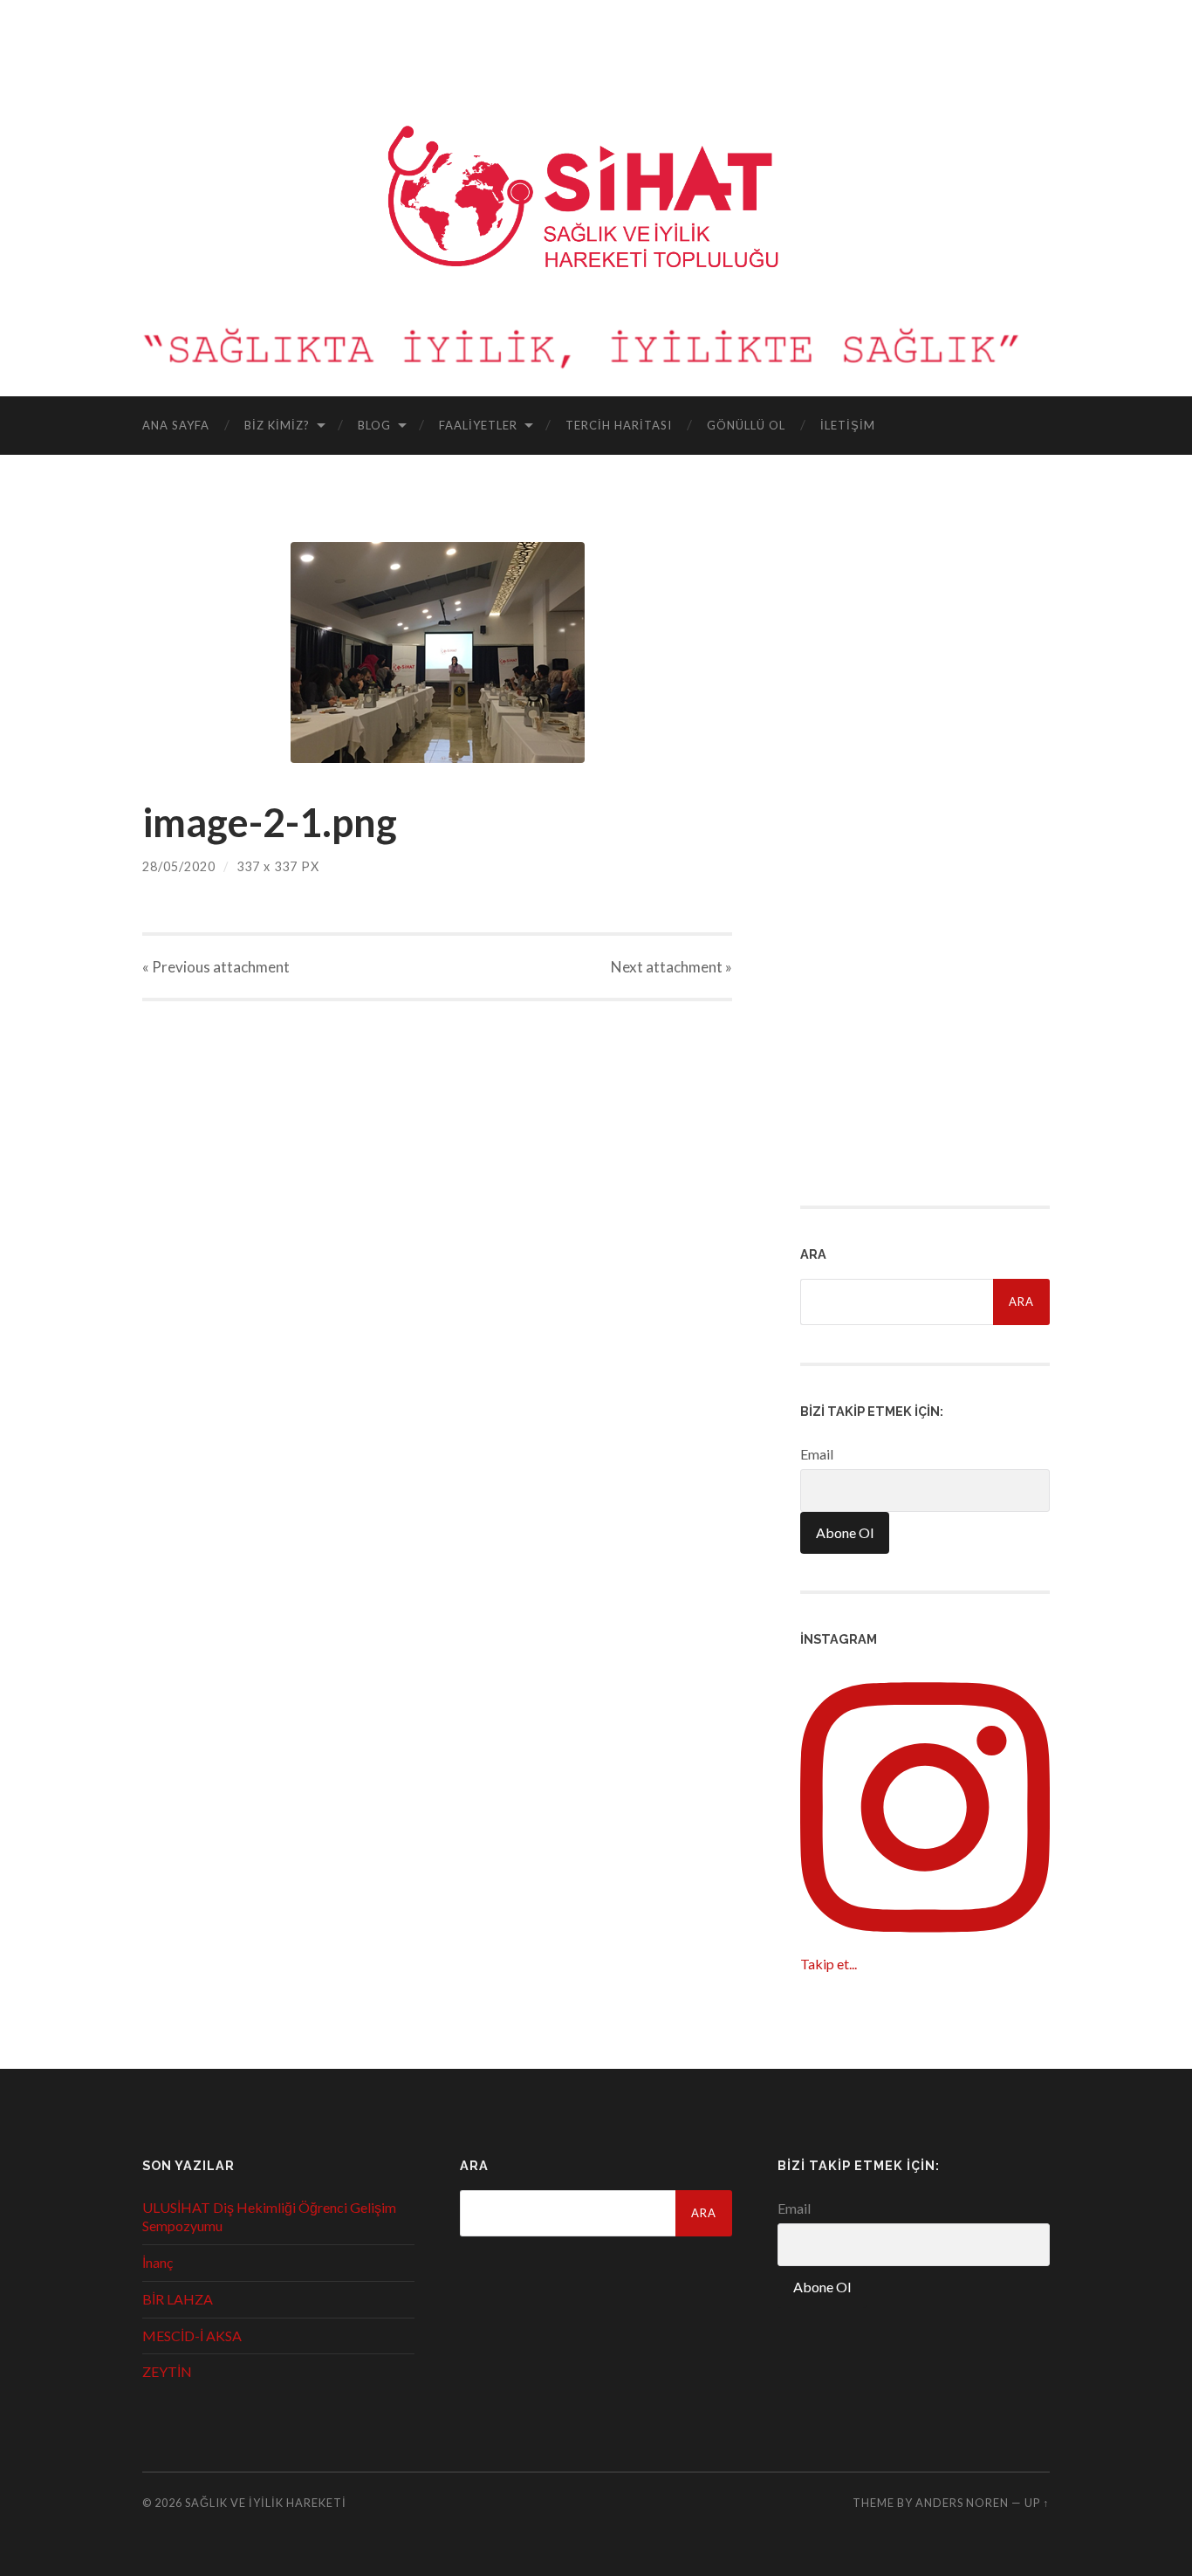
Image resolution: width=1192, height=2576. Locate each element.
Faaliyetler (478, 425)
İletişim (848, 425)
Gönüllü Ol (746, 425)
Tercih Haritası (619, 425)
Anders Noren (962, 2503)
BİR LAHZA (178, 2299)
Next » (671, 967)
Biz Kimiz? (277, 425)
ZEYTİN (167, 2371)
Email (817, 1454)
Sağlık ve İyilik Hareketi (266, 2503)
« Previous (216, 967)
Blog (374, 425)
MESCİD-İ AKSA (192, 2336)
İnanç (158, 2262)
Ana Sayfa (176, 425)
